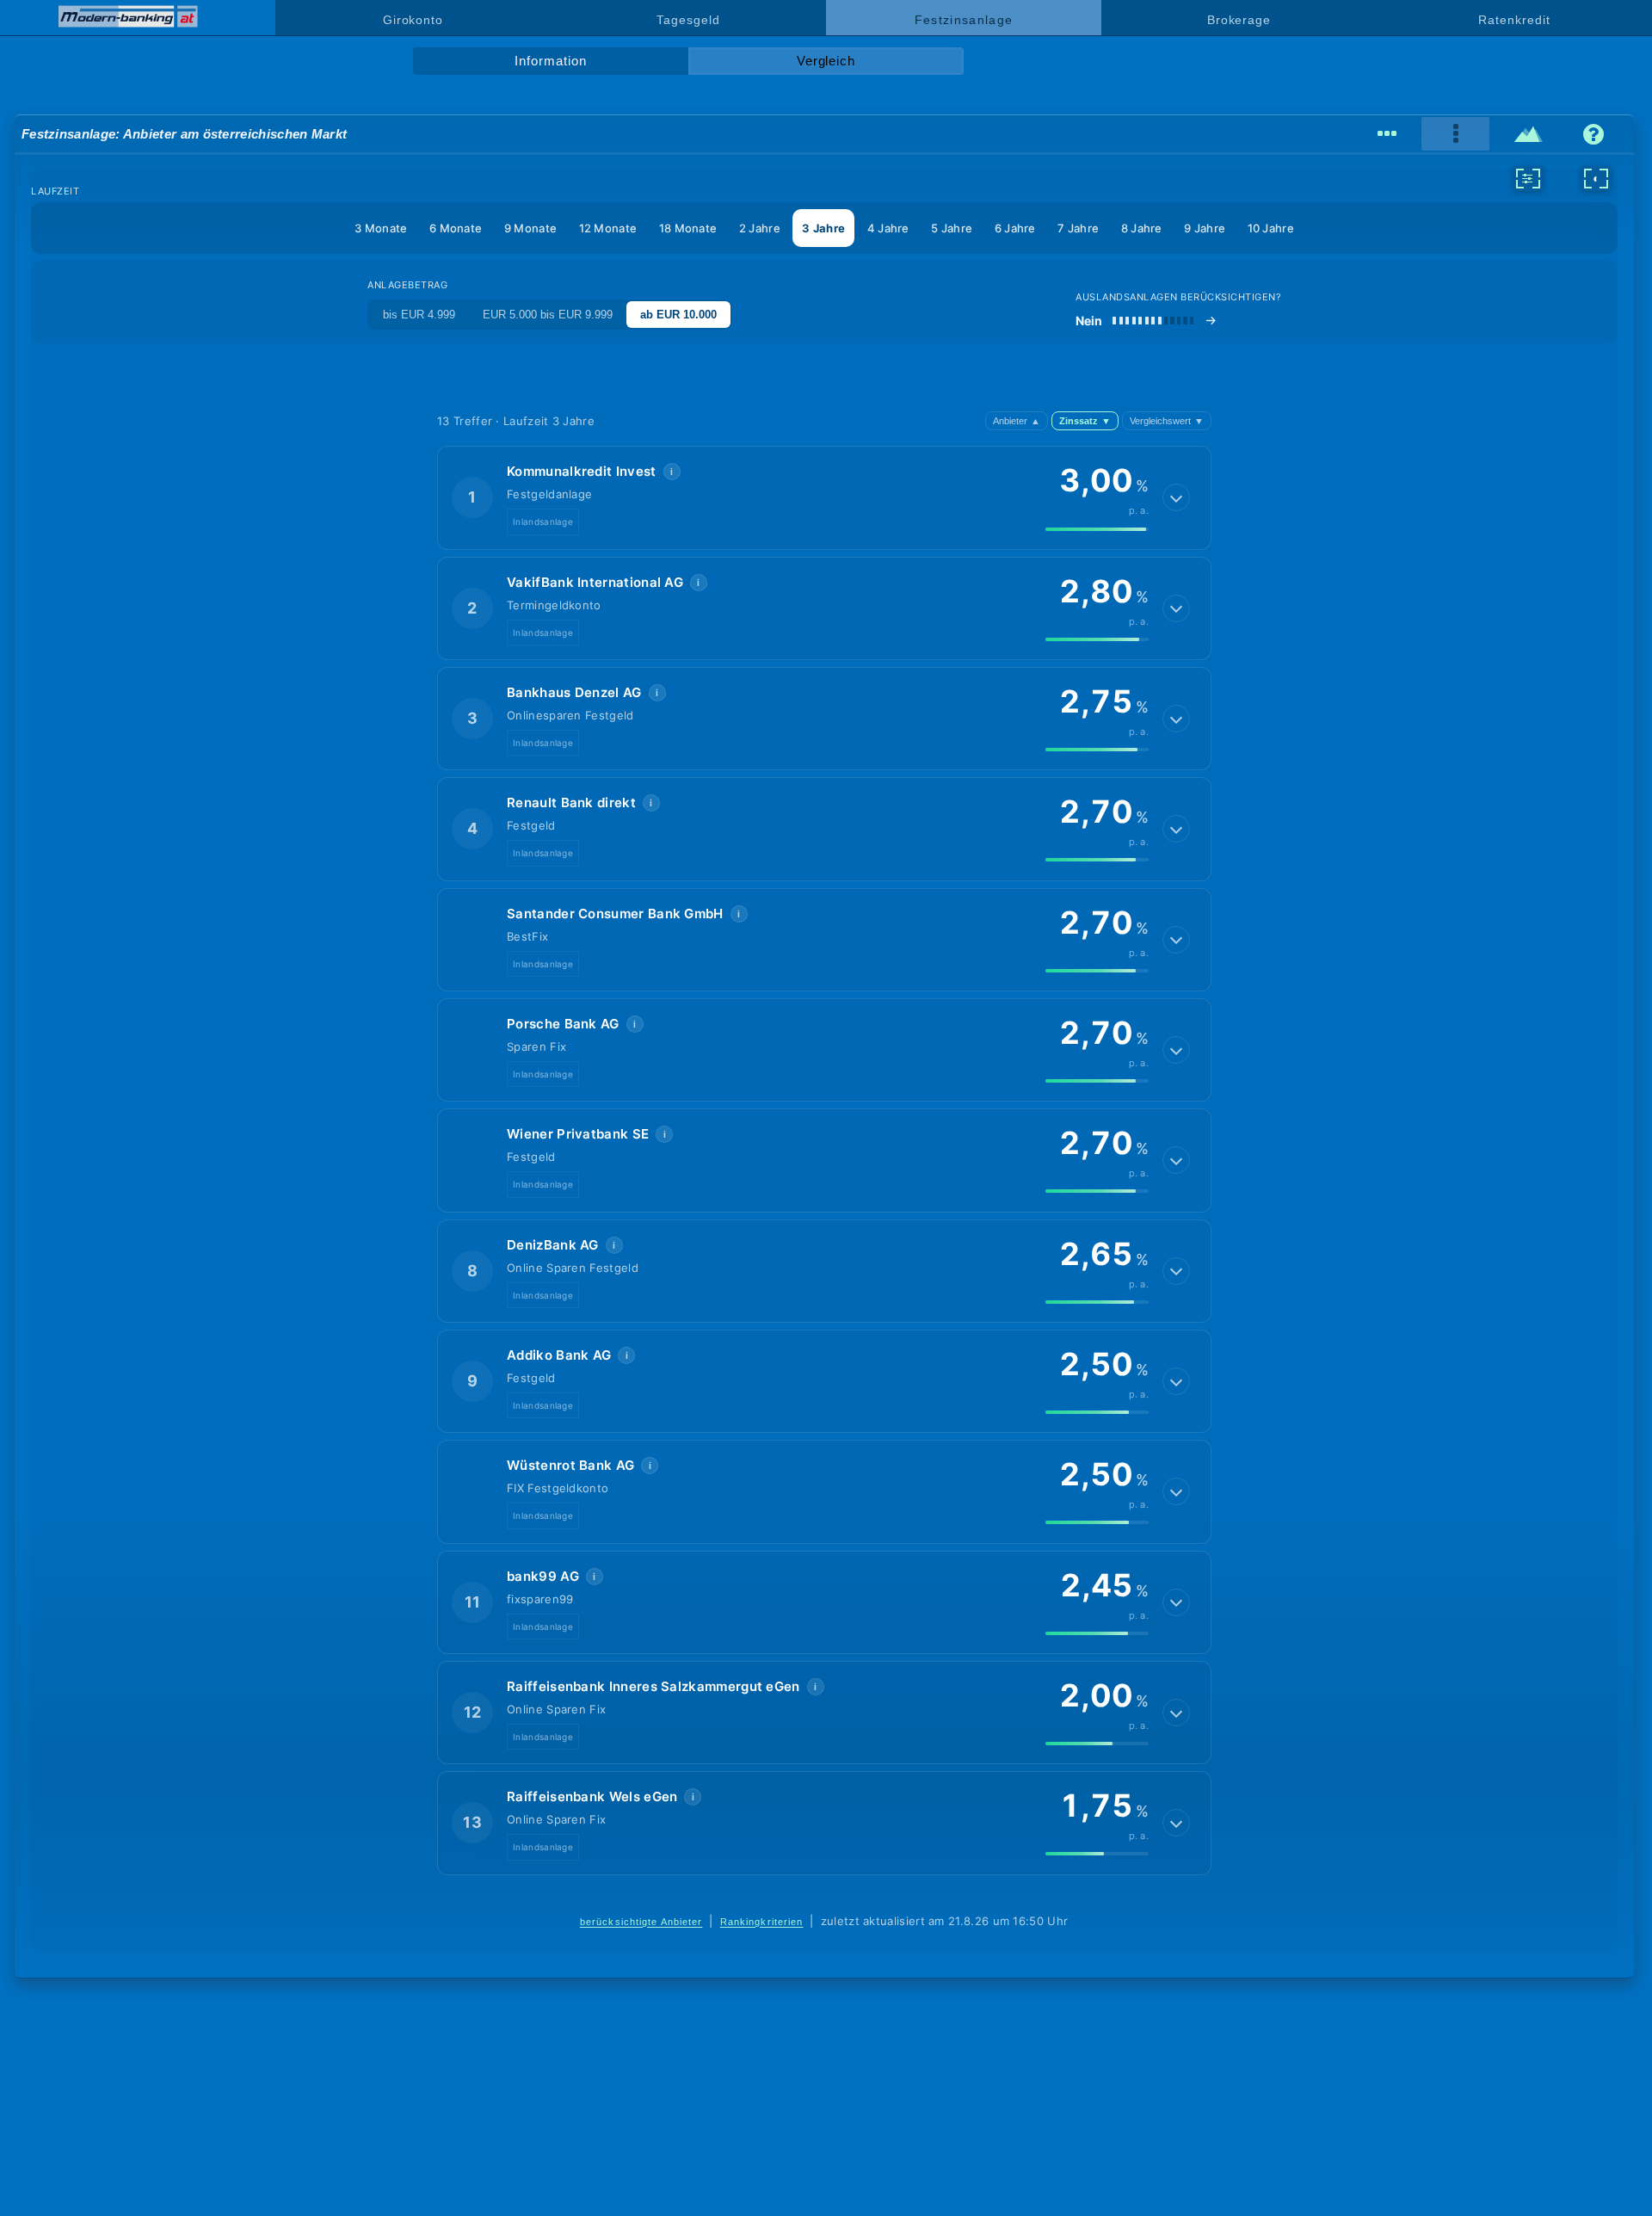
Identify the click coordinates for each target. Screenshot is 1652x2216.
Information (550, 61)
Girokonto (413, 20)
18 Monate (688, 228)
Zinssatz (1085, 421)
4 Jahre (888, 228)
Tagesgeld (688, 20)
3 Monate (381, 228)
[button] (824, 497)
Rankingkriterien (762, 1922)
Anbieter (1017, 421)
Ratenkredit (1514, 20)
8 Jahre (1142, 228)
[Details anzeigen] (1176, 497)
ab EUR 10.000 (678, 315)
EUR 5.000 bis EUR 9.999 (548, 315)
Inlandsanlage (543, 522)
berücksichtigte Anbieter (641, 1922)
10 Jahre (1271, 228)
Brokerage (1239, 20)
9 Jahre (1205, 228)
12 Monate (608, 228)
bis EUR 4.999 (419, 315)
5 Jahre (952, 228)
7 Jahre (1078, 228)
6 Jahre (1015, 228)
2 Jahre (760, 228)
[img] (1097, 529)
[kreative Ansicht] (1529, 134)
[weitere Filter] (1528, 178)
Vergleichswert (1167, 421)
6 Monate (456, 228)
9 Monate (530, 228)
